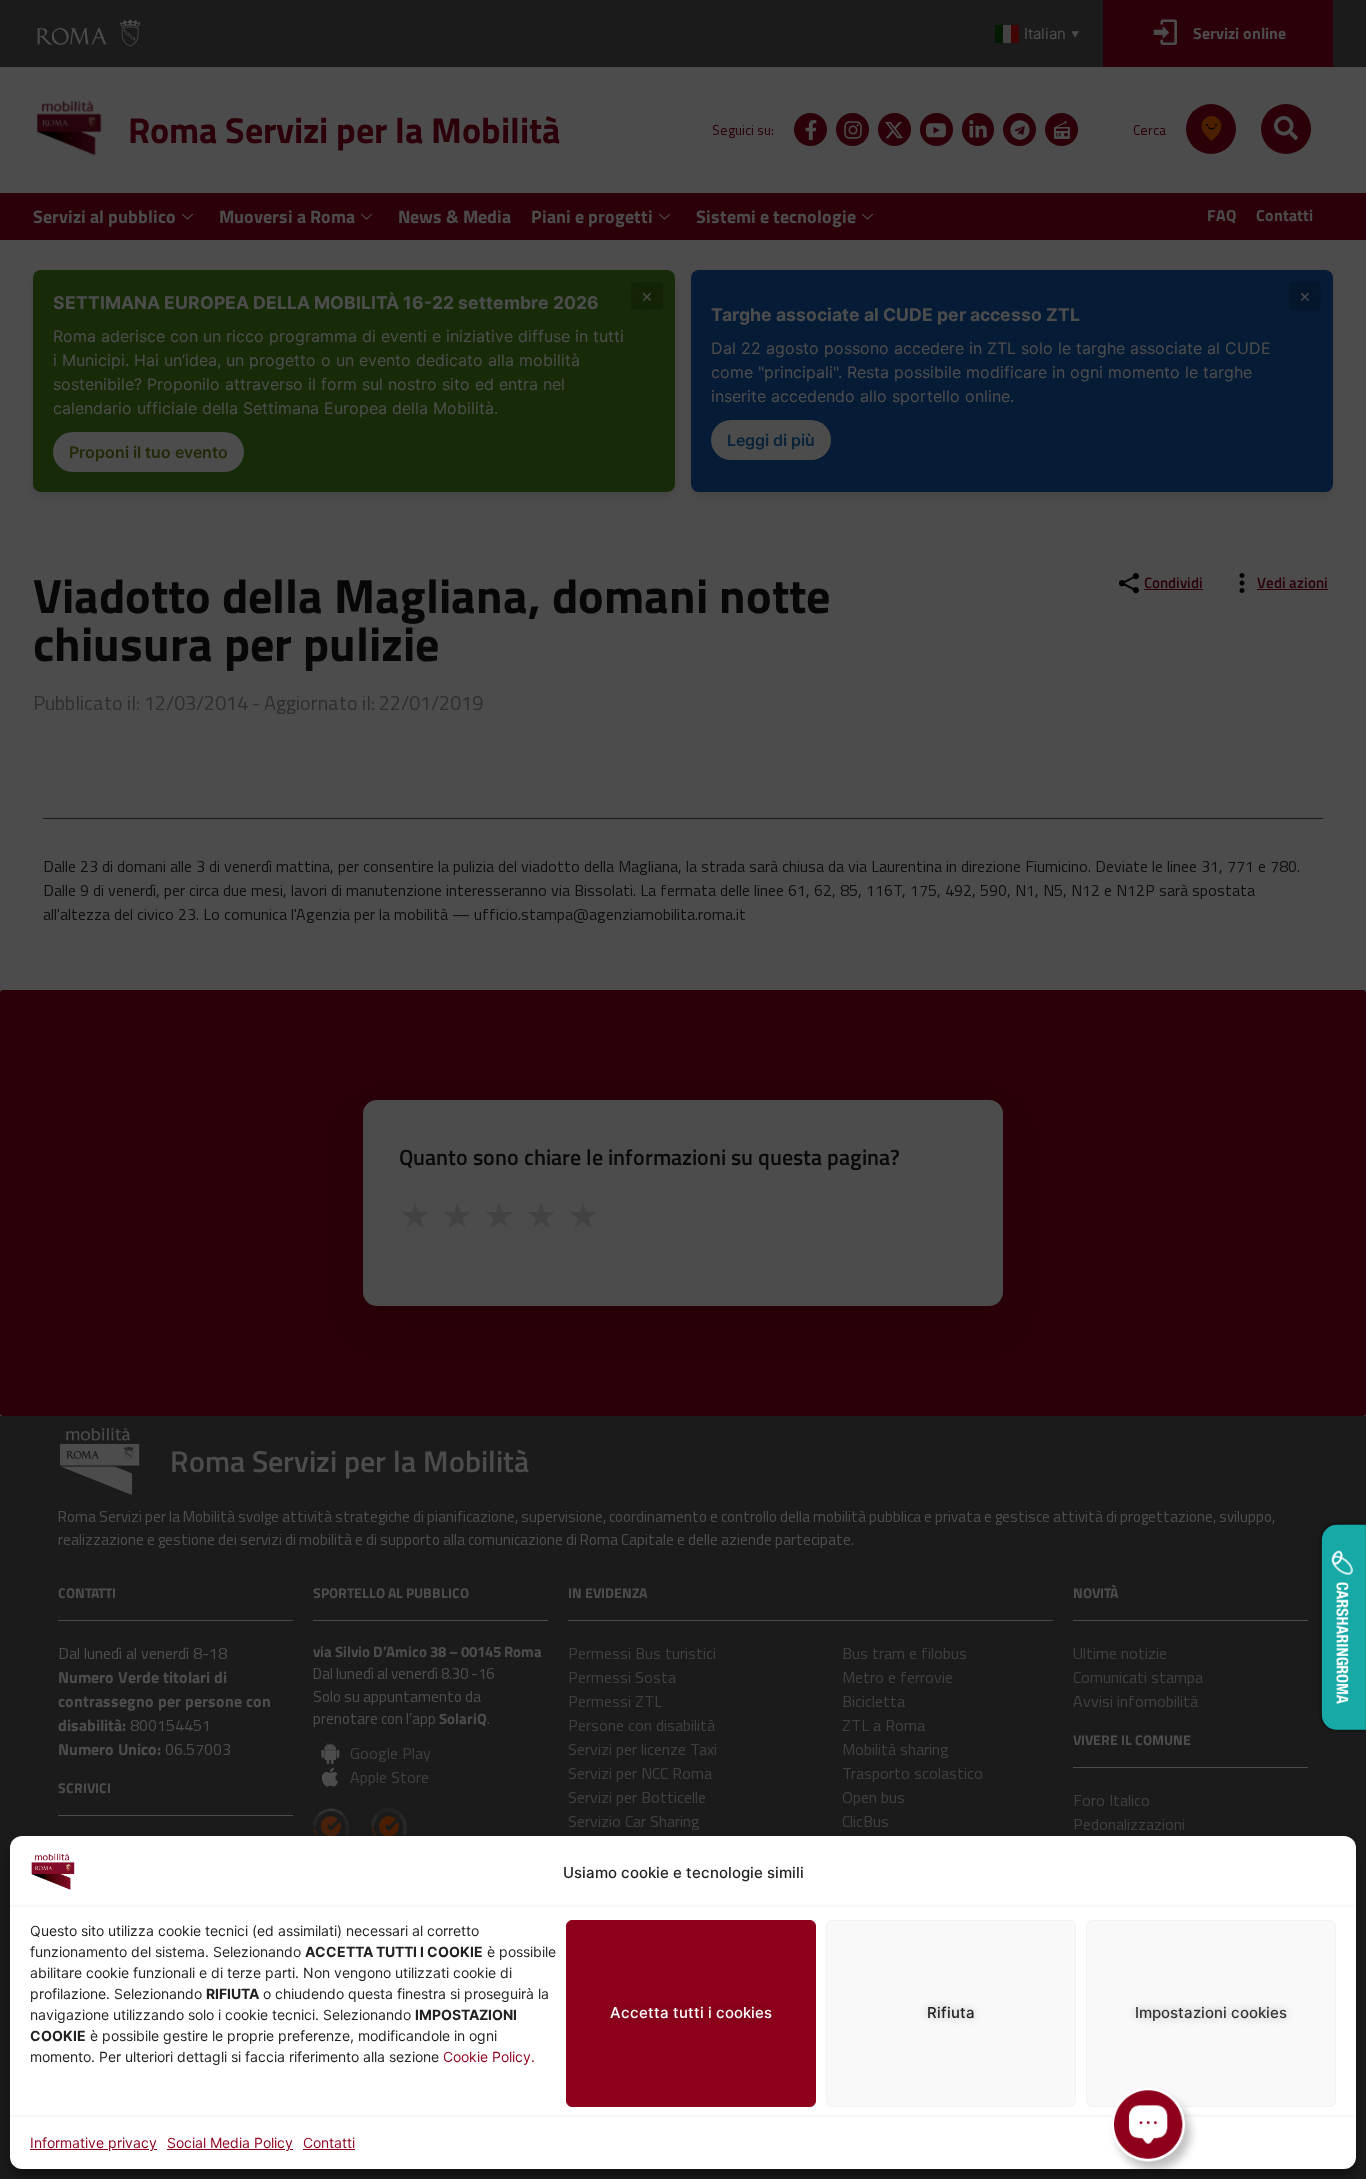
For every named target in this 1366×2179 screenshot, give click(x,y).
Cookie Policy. (489, 2056)
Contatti (329, 2142)
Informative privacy (93, 2142)
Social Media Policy (230, 2142)
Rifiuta (951, 2012)
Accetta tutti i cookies (691, 2012)
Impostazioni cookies (1211, 2012)
